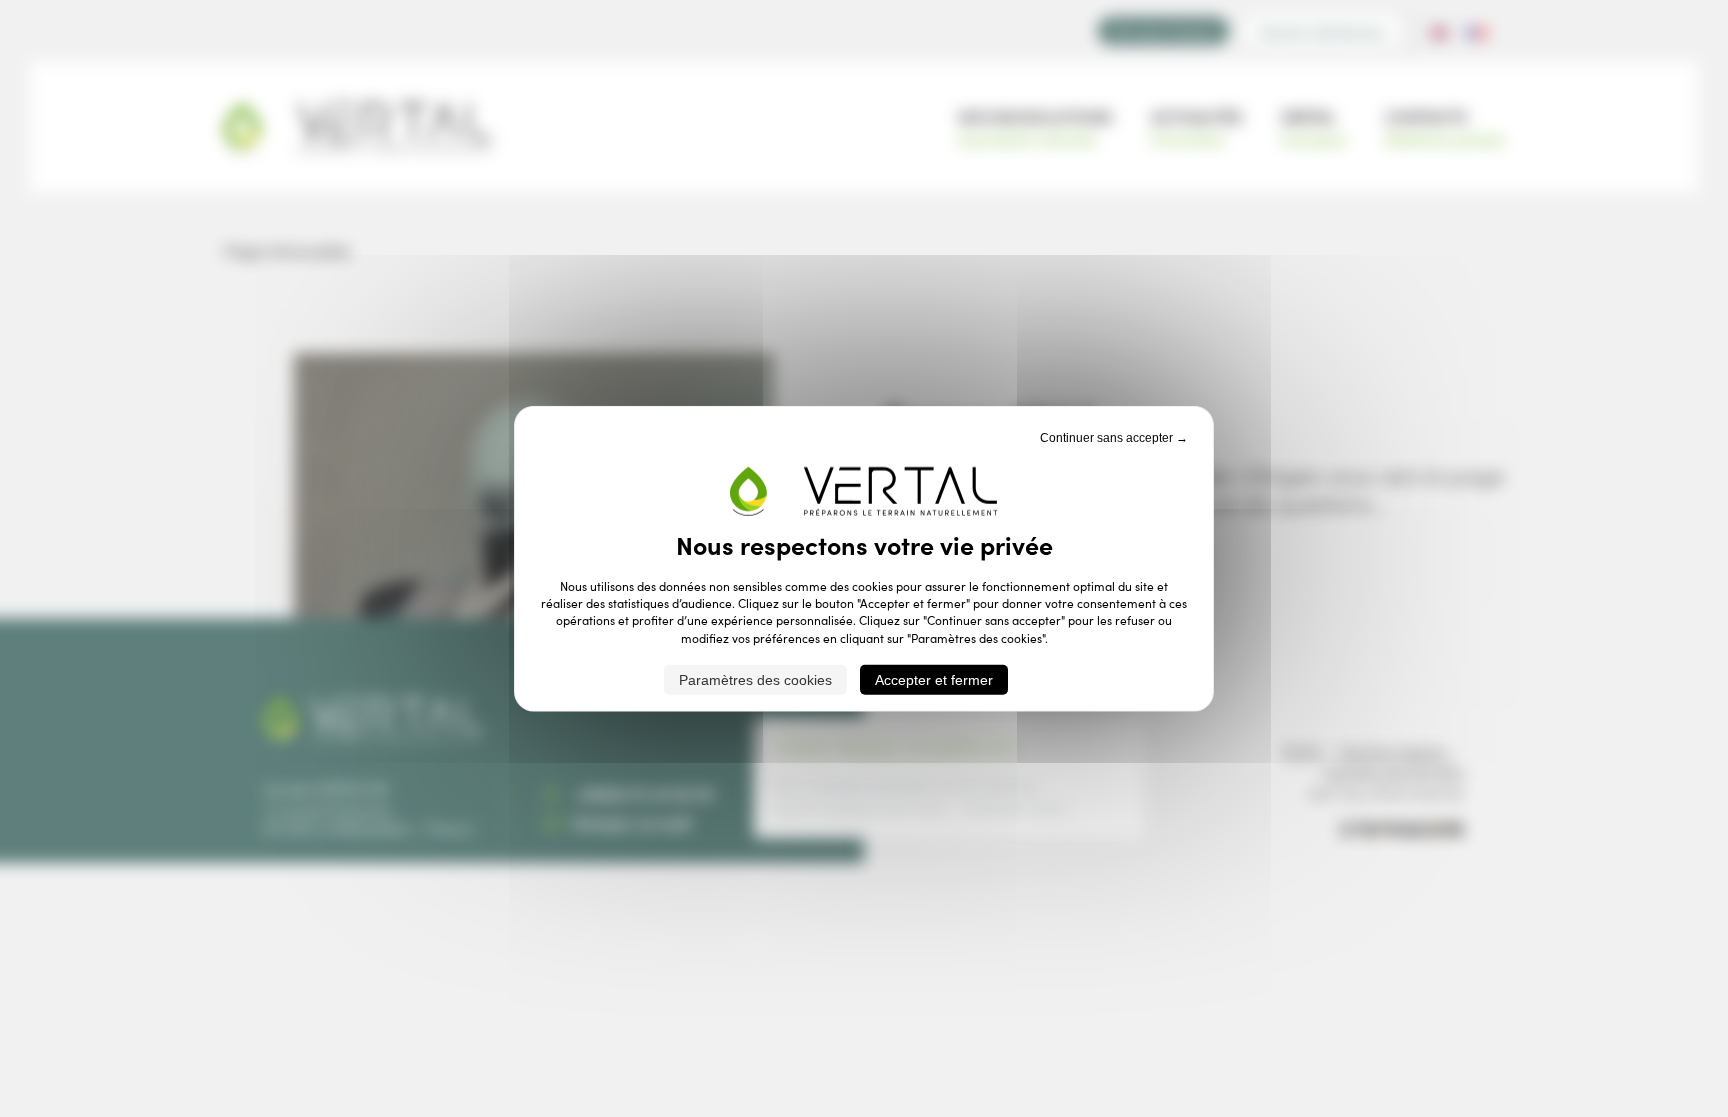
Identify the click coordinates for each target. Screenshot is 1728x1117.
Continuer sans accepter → (1114, 437)
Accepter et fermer (934, 680)
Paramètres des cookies (755, 680)
